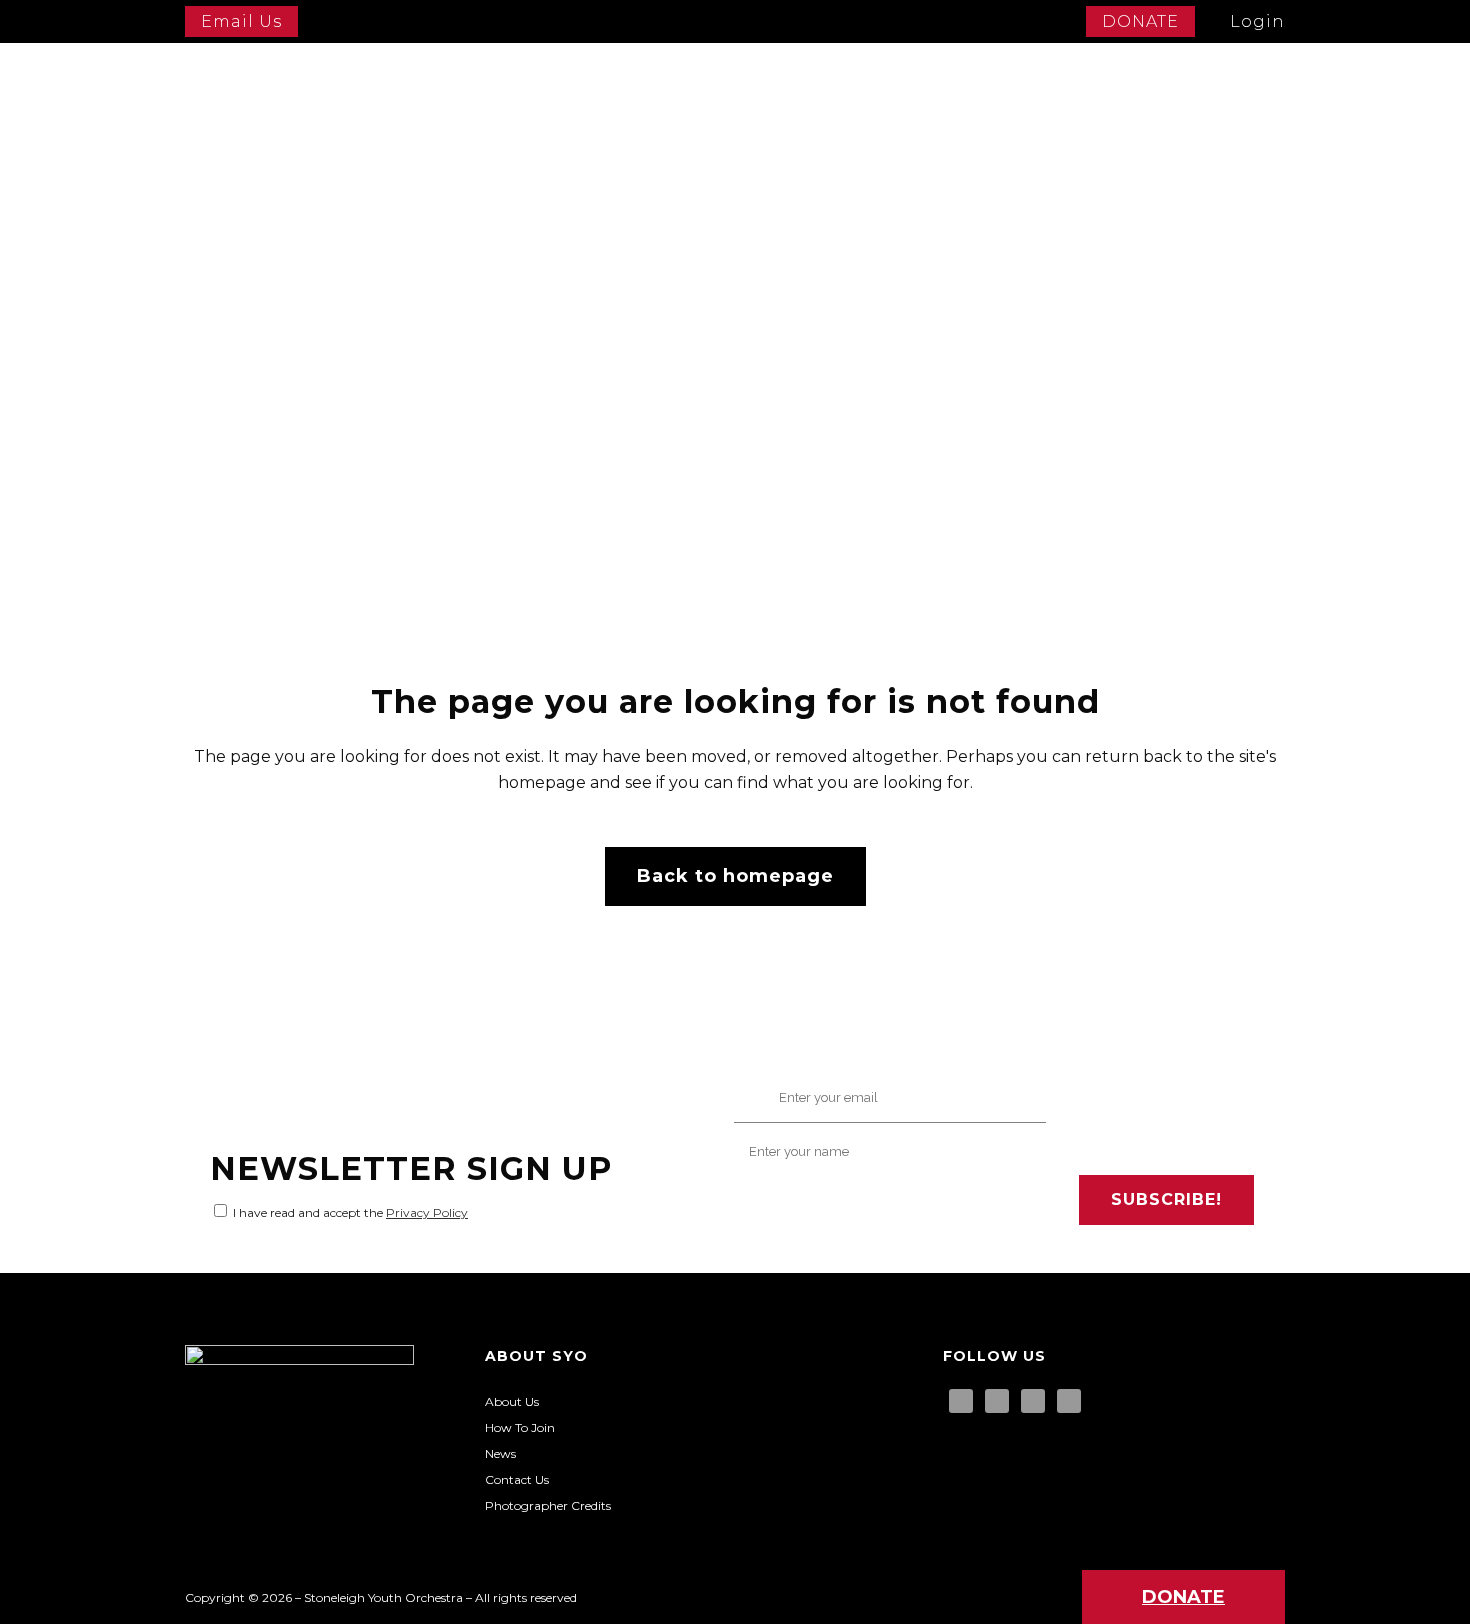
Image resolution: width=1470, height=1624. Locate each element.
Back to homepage (735, 876)
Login (1257, 21)
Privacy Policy (427, 1212)
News (500, 1453)
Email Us (241, 21)
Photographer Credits (548, 1505)
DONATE (1140, 21)
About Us (512, 1401)
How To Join (520, 1427)
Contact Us (517, 1479)
